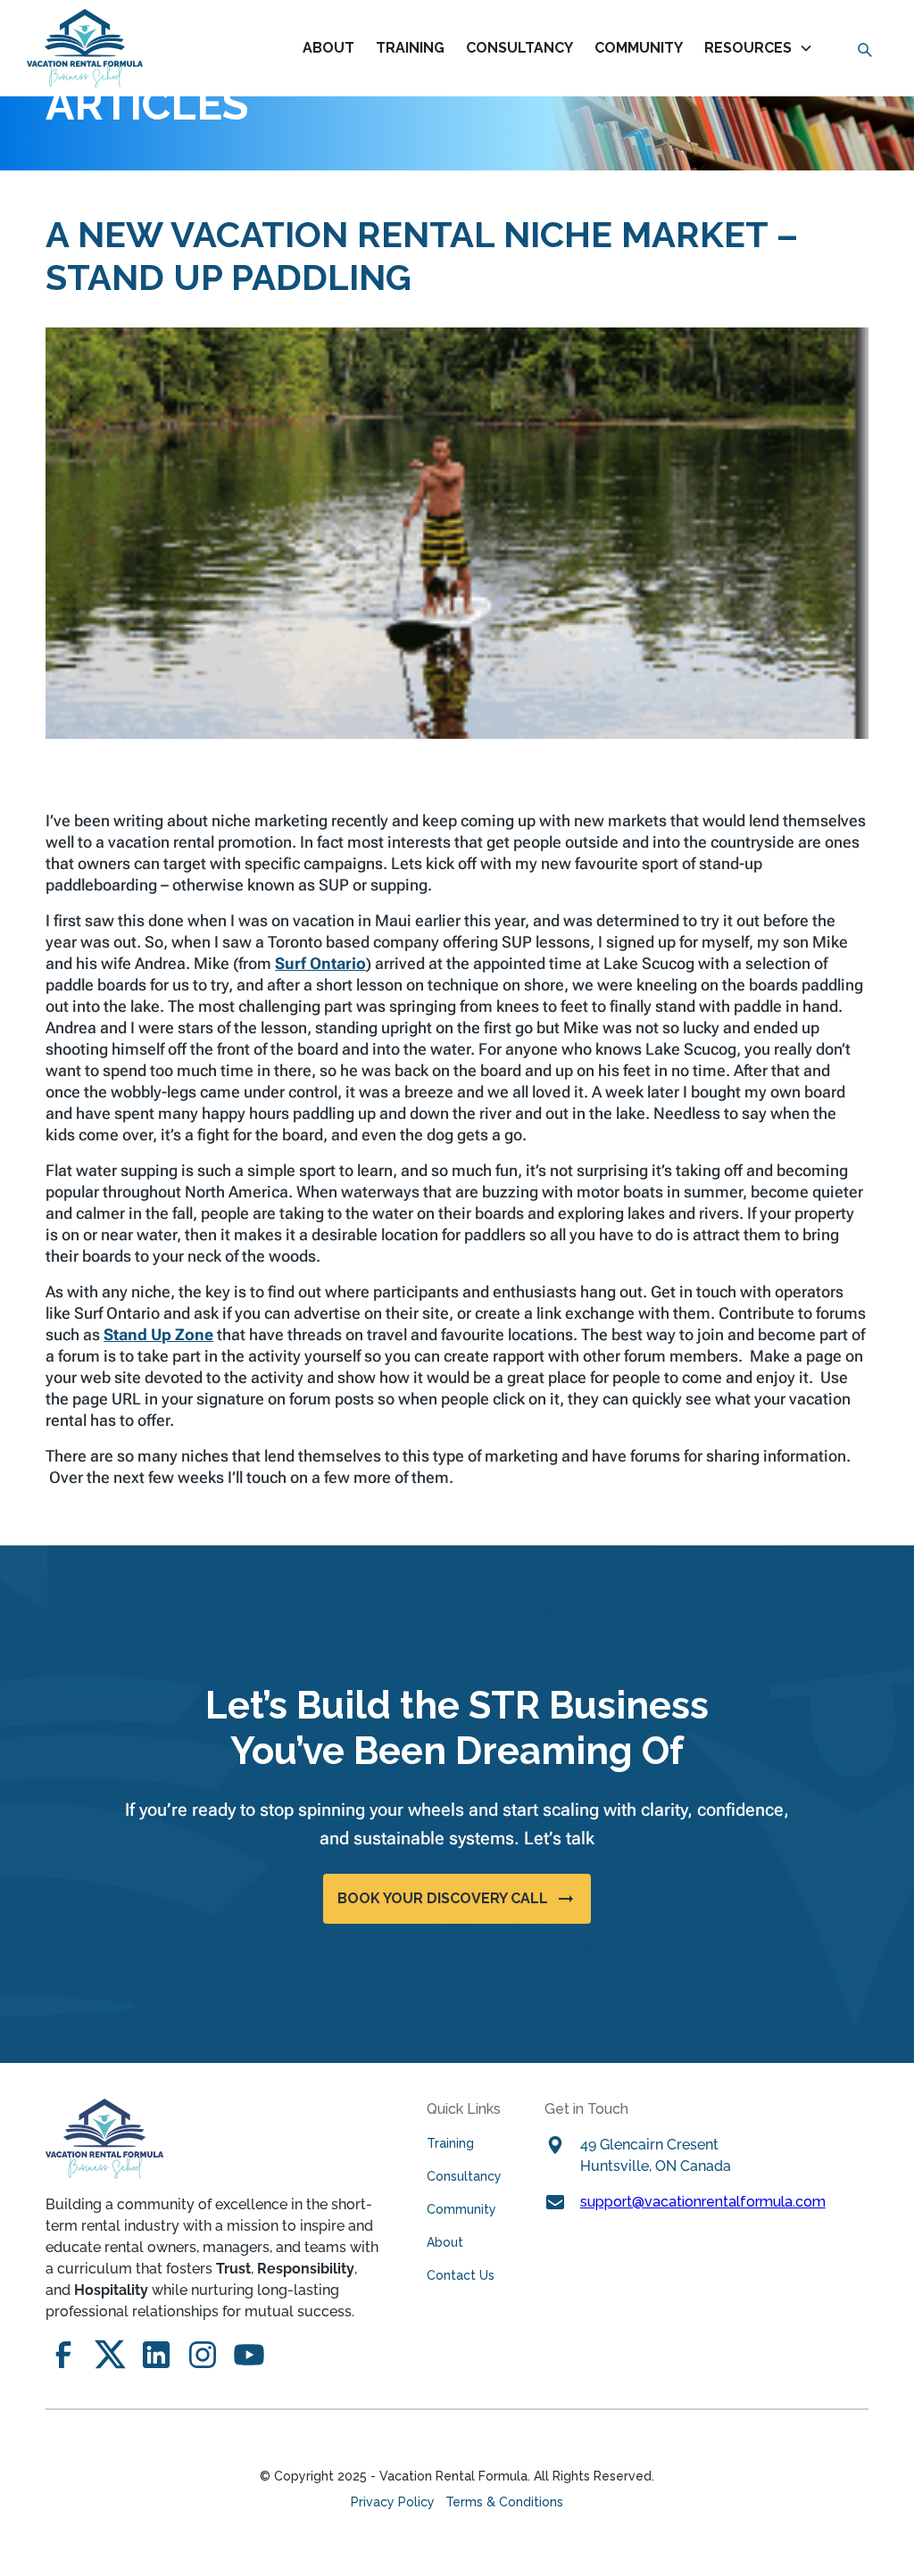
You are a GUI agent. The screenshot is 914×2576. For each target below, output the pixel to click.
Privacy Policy (393, 2502)
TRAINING (410, 48)
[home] (85, 48)
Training (450, 2143)
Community (461, 2209)
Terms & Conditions (504, 2502)
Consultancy (464, 2176)
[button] (762, 48)
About (328, 48)
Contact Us (461, 2275)
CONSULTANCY (519, 48)
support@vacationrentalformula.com (703, 2202)
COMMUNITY (639, 48)
